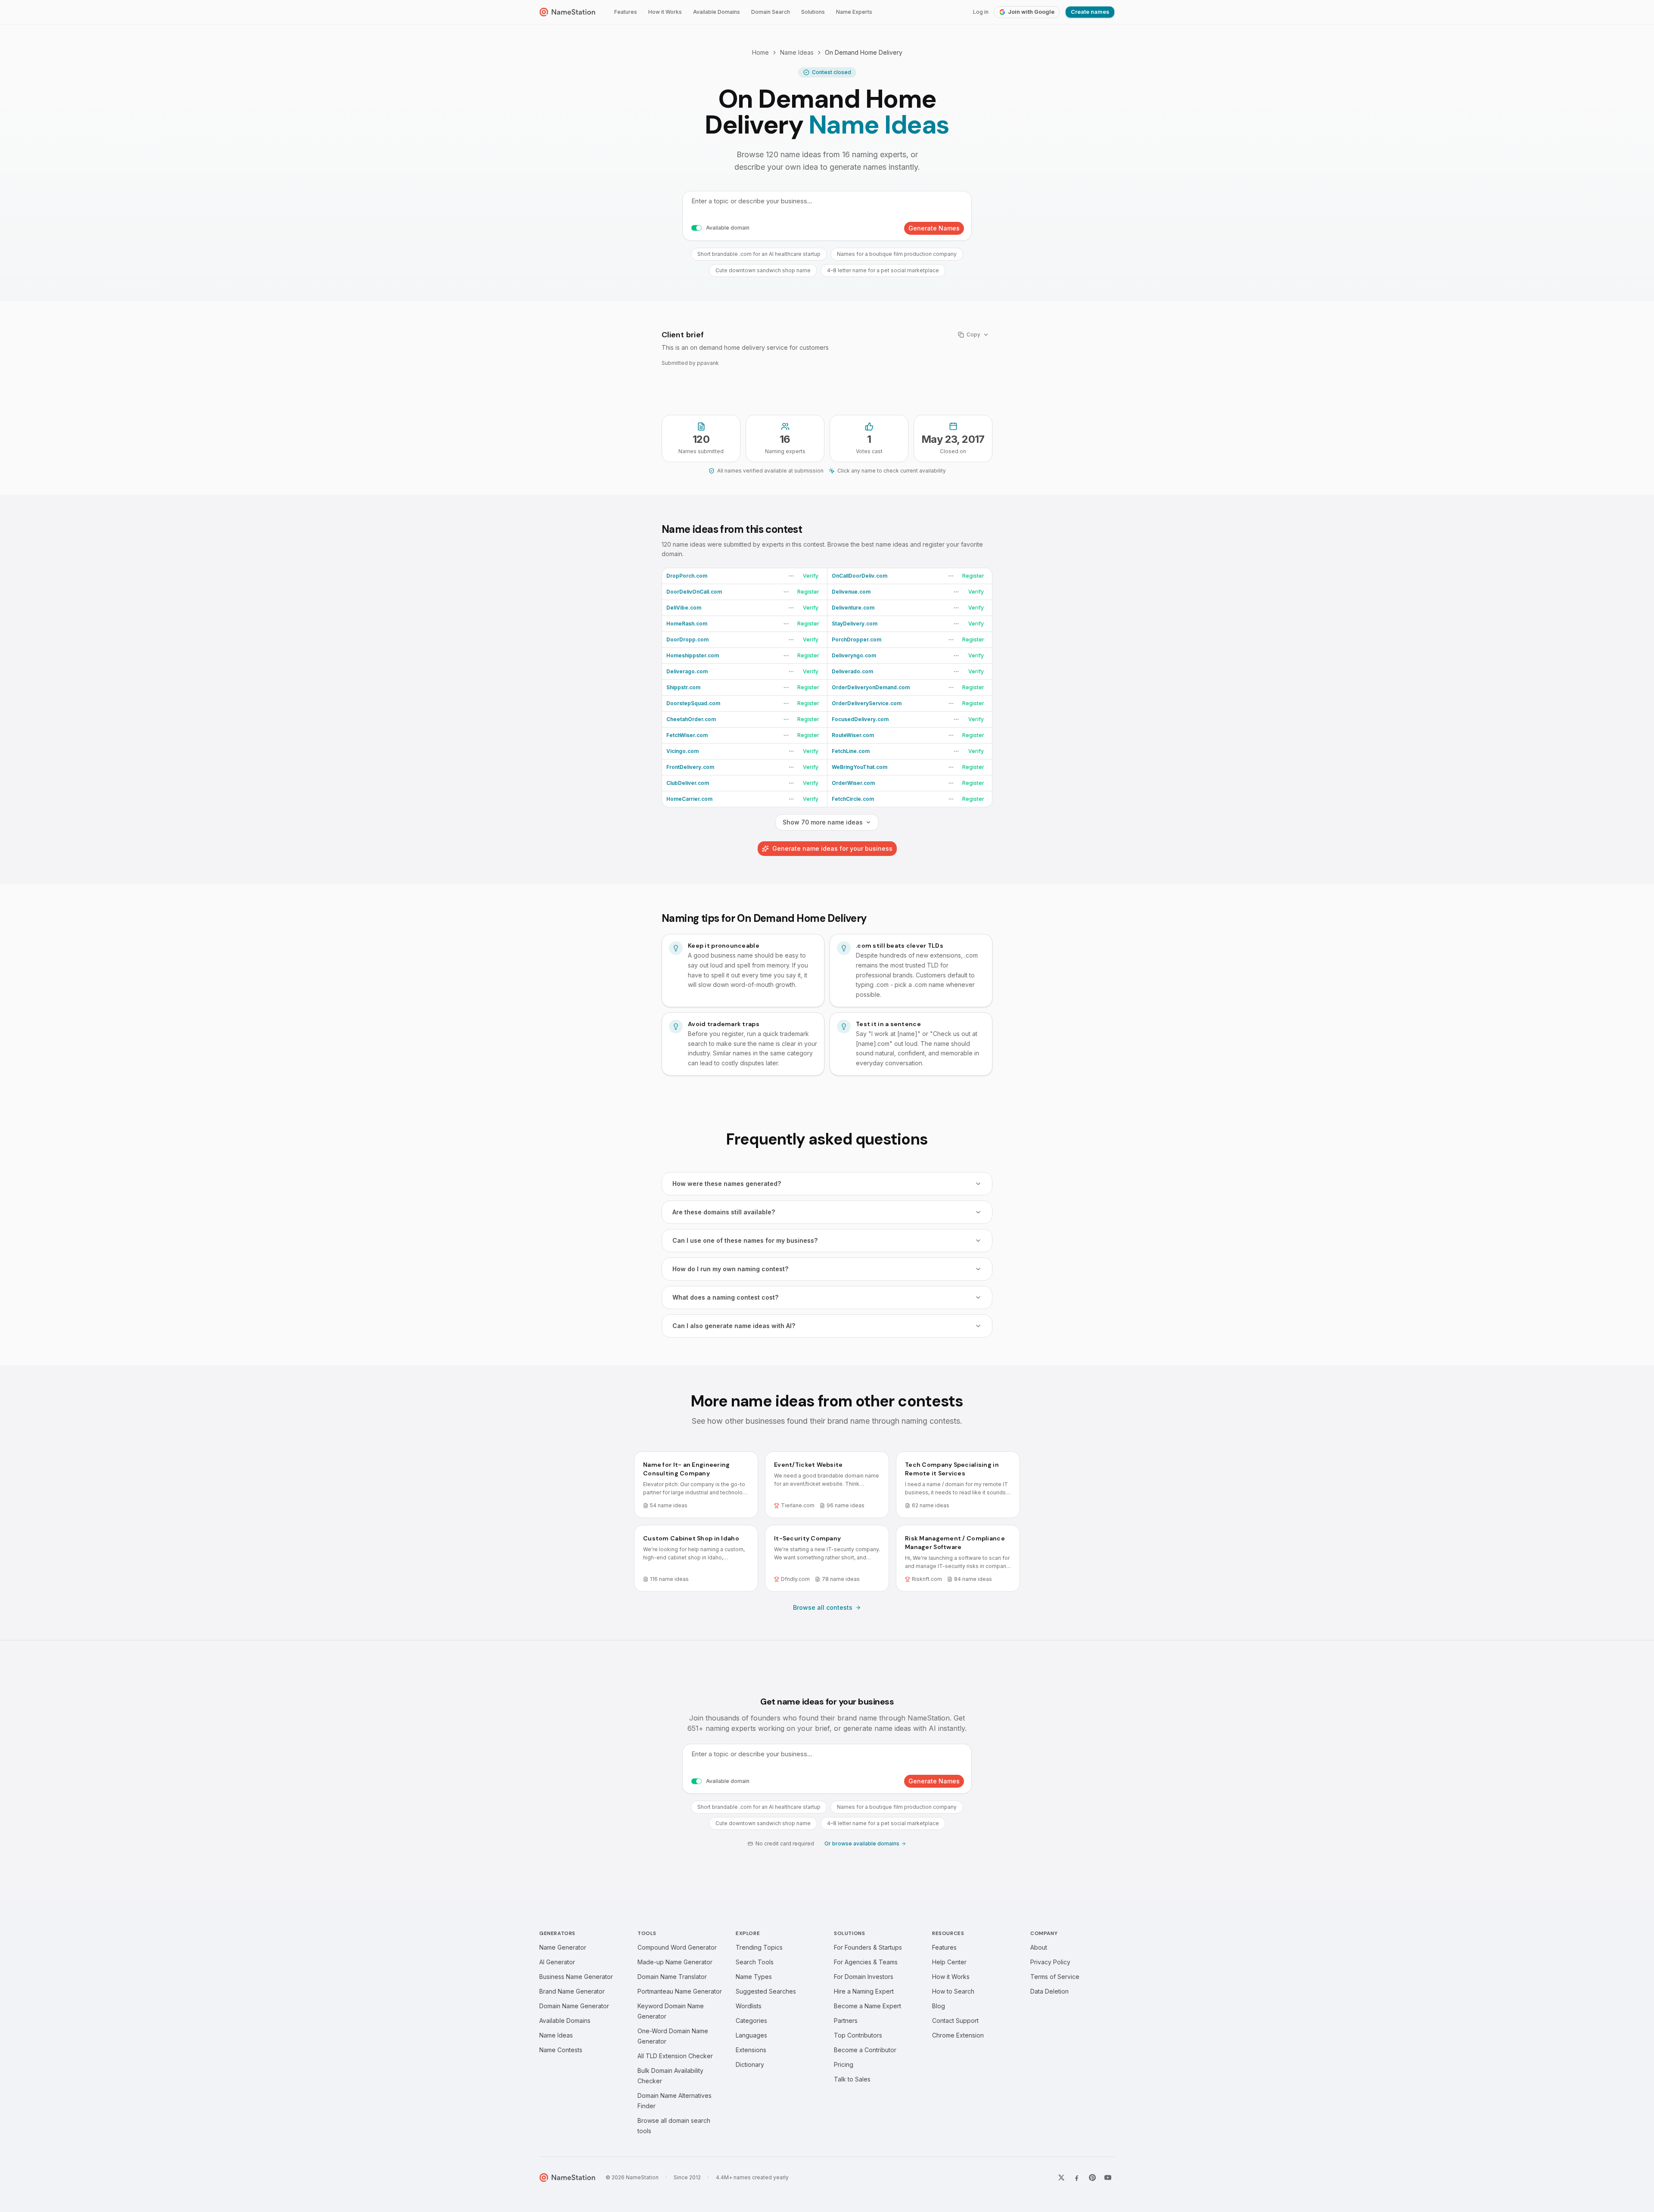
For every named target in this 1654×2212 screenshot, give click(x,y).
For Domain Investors (864, 1977)
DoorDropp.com (687, 639)
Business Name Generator (576, 1977)
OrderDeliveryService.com (867, 703)
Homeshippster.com (693, 655)
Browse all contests (823, 1607)
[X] (1061, 2178)
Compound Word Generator (677, 1947)
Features (626, 12)
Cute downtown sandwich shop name (763, 270)
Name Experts (854, 12)
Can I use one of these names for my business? (745, 1240)
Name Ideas (797, 52)
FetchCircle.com (853, 799)
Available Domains (717, 12)
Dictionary (750, 2064)
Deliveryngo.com (854, 655)
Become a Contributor (865, 2050)
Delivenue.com (851, 592)
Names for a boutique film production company (897, 254)
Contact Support (955, 2021)
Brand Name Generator (572, 1991)
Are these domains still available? (724, 1212)
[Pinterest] (1092, 2178)
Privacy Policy (1050, 1962)
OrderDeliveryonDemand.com (871, 687)
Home (760, 52)
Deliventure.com (853, 608)
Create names (1090, 12)
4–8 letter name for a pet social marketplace (883, 270)
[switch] (696, 228)
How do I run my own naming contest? (730, 1269)
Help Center (949, 1962)
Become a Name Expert (867, 2006)
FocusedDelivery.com (860, 719)
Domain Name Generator (574, 2006)
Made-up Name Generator (675, 1962)
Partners (846, 2021)
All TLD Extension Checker (675, 2056)
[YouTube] (1108, 2178)
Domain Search (771, 12)
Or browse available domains (862, 1843)
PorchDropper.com (857, 639)
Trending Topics (759, 1947)
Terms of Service (1055, 1977)
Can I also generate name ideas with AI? (734, 1326)
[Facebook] (1077, 2178)
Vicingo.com (682, 751)
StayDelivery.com (855, 624)
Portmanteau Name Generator (680, 1991)
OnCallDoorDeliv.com (860, 576)
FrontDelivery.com (690, 767)
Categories (751, 2021)
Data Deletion (1049, 1991)
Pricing (844, 2064)
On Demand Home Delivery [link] (864, 52)
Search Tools (755, 1962)
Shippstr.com (683, 687)
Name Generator (563, 1947)
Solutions (813, 12)
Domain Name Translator (672, 1977)
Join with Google (1031, 12)
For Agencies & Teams (866, 1962)
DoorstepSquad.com (693, 703)
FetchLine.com (851, 751)
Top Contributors (858, 2035)
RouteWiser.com (853, 735)
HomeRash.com (687, 624)
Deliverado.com (852, 671)
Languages (751, 2035)
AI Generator (557, 1962)
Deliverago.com (687, 671)
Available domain (728, 228)
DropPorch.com (687, 576)
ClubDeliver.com (688, 783)
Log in (981, 12)
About (1039, 1947)
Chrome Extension (958, 2035)
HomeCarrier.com (689, 799)
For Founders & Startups (868, 1947)
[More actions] (791, 576)
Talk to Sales (852, 2079)
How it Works (665, 12)
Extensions (751, 2050)
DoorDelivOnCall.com (694, 592)
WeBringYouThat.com (860, 767)
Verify (811, 576)
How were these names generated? (727, 1184)
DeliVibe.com (684, 608)
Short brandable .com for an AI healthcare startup (759, 254)
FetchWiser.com (687, 735)
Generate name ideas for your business (832, 848)
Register (973, 576)
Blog (939, 2006)
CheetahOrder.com (691, 719)
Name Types (754, 1977)
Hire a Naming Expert (864, 1991)
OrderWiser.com (853, 783)
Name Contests (561, 2050)
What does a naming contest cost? (725, 1297)
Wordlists (749, 2006)
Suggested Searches (766, 1991)
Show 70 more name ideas (823, 822)
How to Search (953, 1991)
